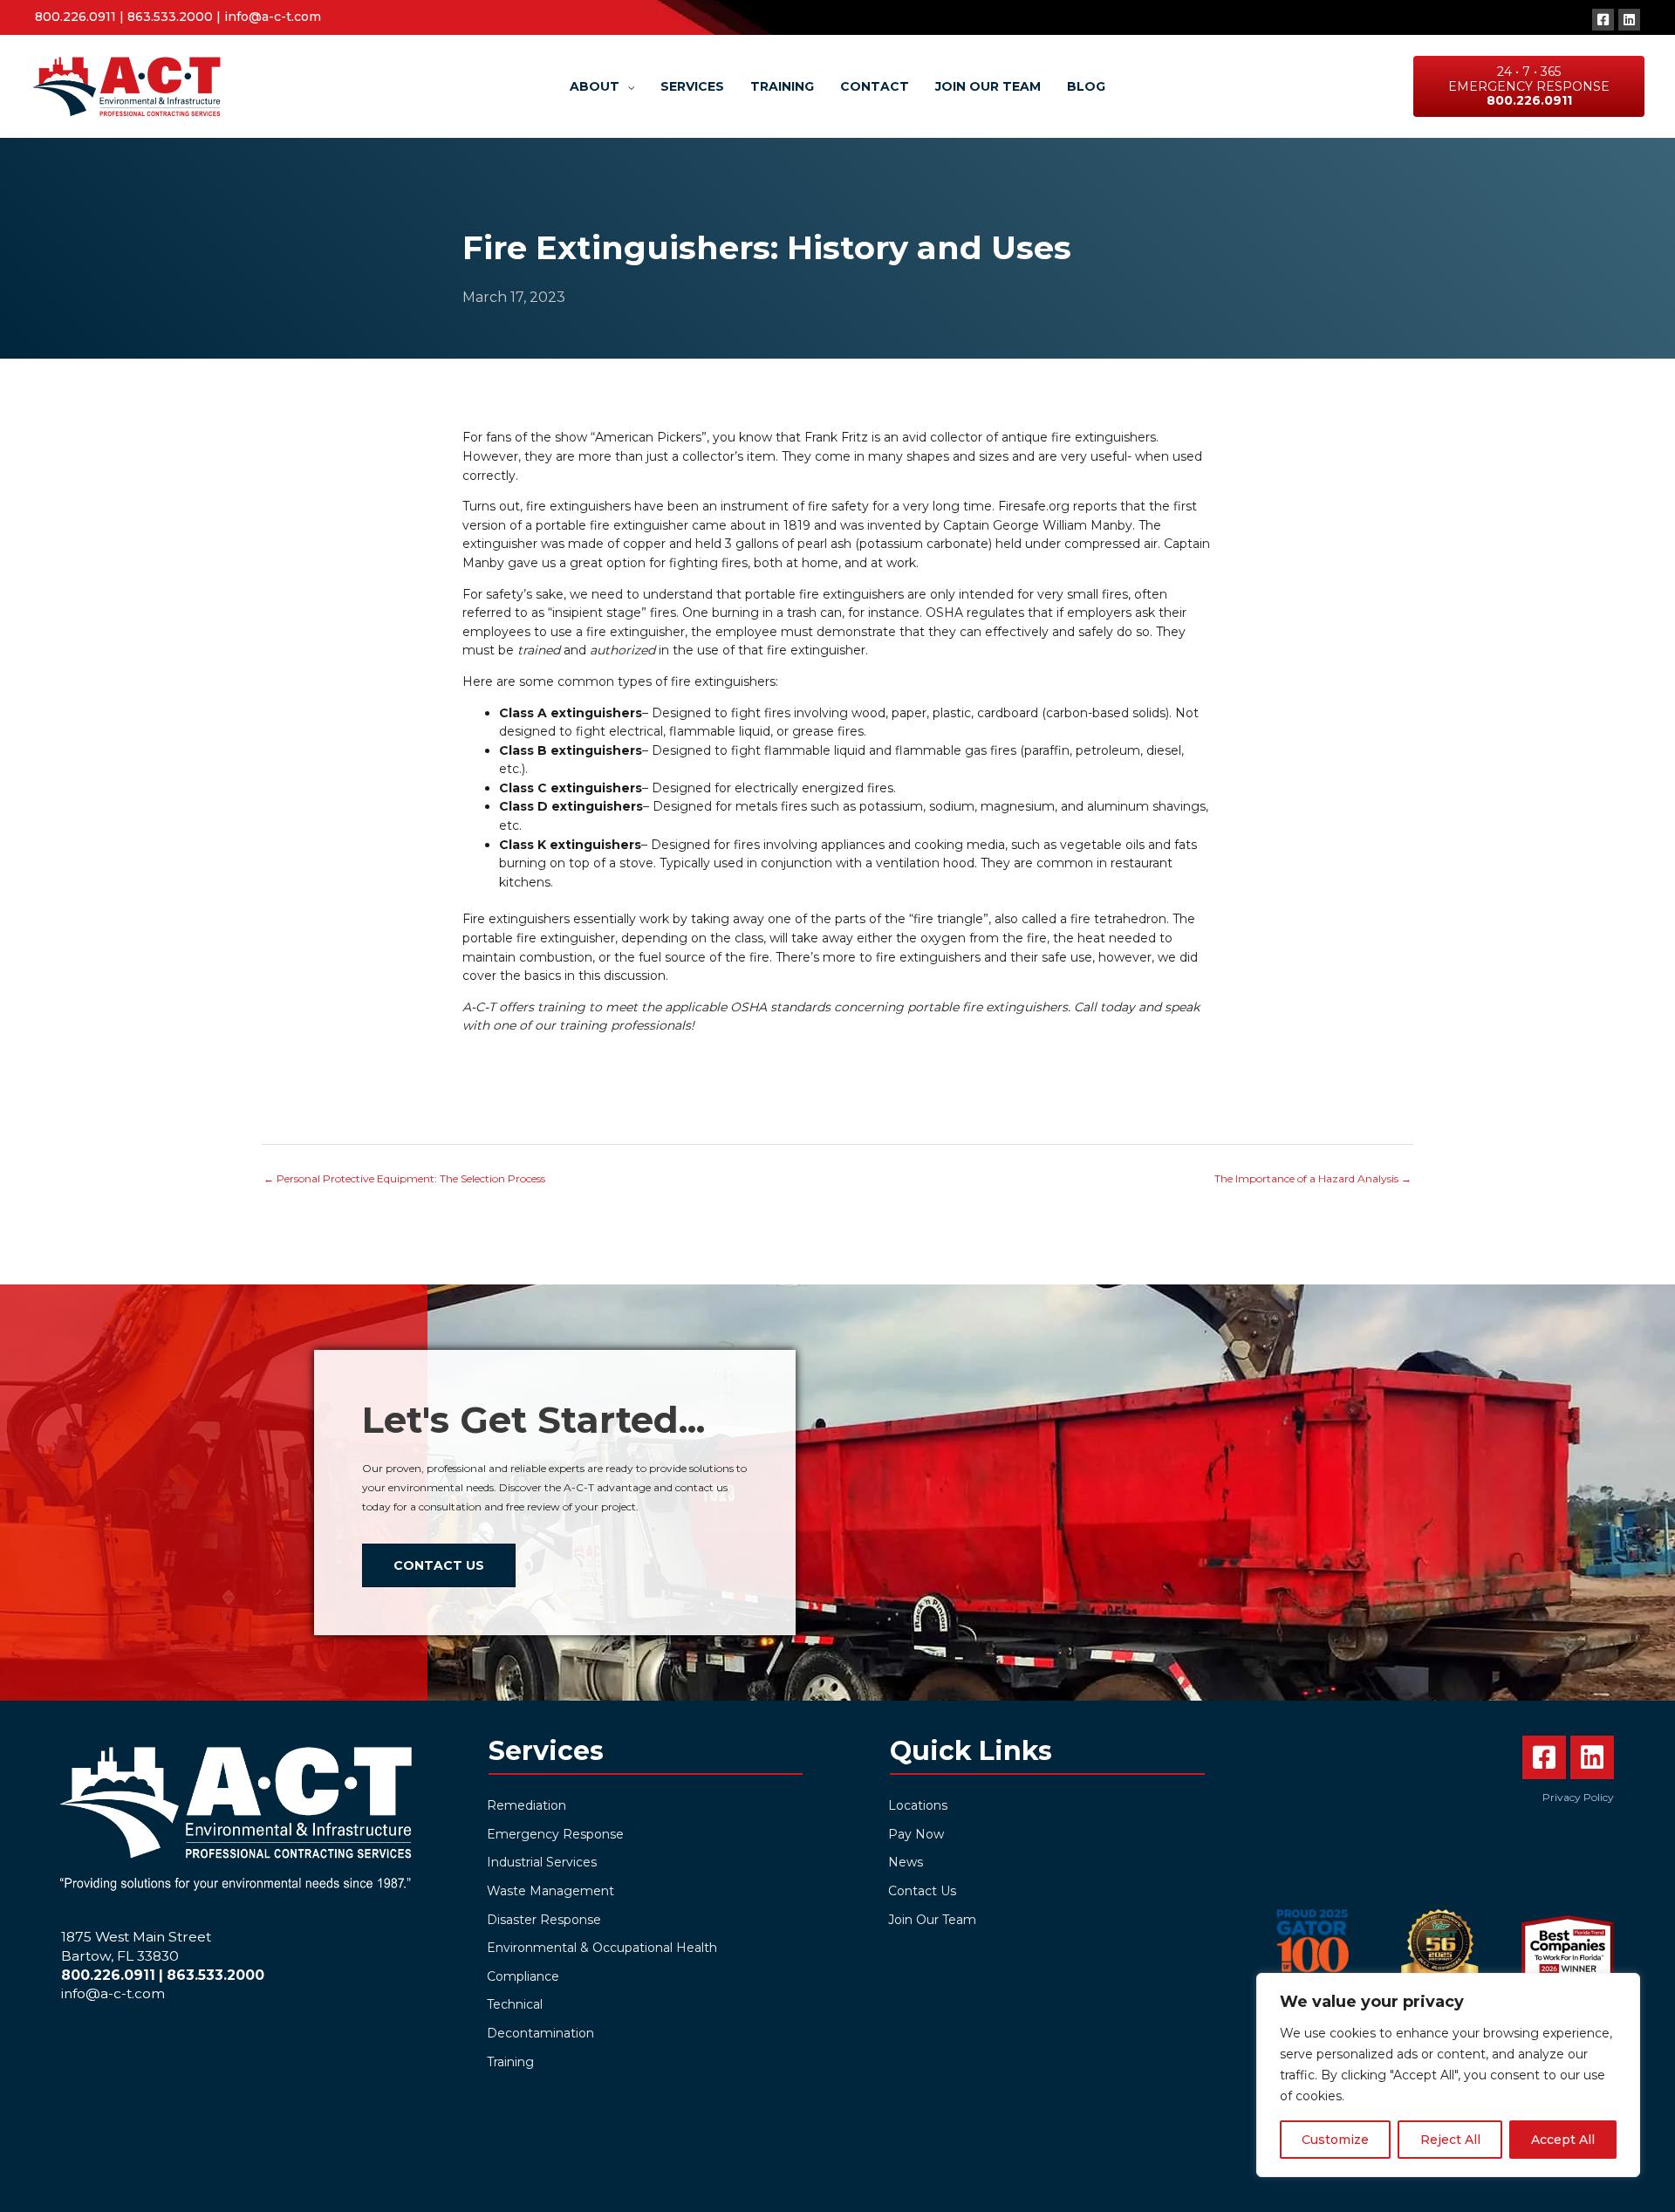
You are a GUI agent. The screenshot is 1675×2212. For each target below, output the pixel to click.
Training (510, 2062)
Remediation (526, 1805)
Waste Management (550, 1891)
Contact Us (922, 1891)
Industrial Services (542, 1862)
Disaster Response (544, 1920)
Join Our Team (932, 1920)
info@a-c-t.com (273, 17)
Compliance (523, 1976)
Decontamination (540, 2033)
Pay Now (916, 1834)
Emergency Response (555, 1834)
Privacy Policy (1578, 1797)
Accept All (1563, 2140)
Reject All (1450, 2140)
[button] (1603, 20)
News (906, 1862)
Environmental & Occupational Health (602, 1948)
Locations (918, 1805)
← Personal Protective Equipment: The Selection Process (404, 1178)
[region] (1448, 2075)
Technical (515, 2004)
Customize (1335, 2140)
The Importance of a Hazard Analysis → (1313, 1178)
